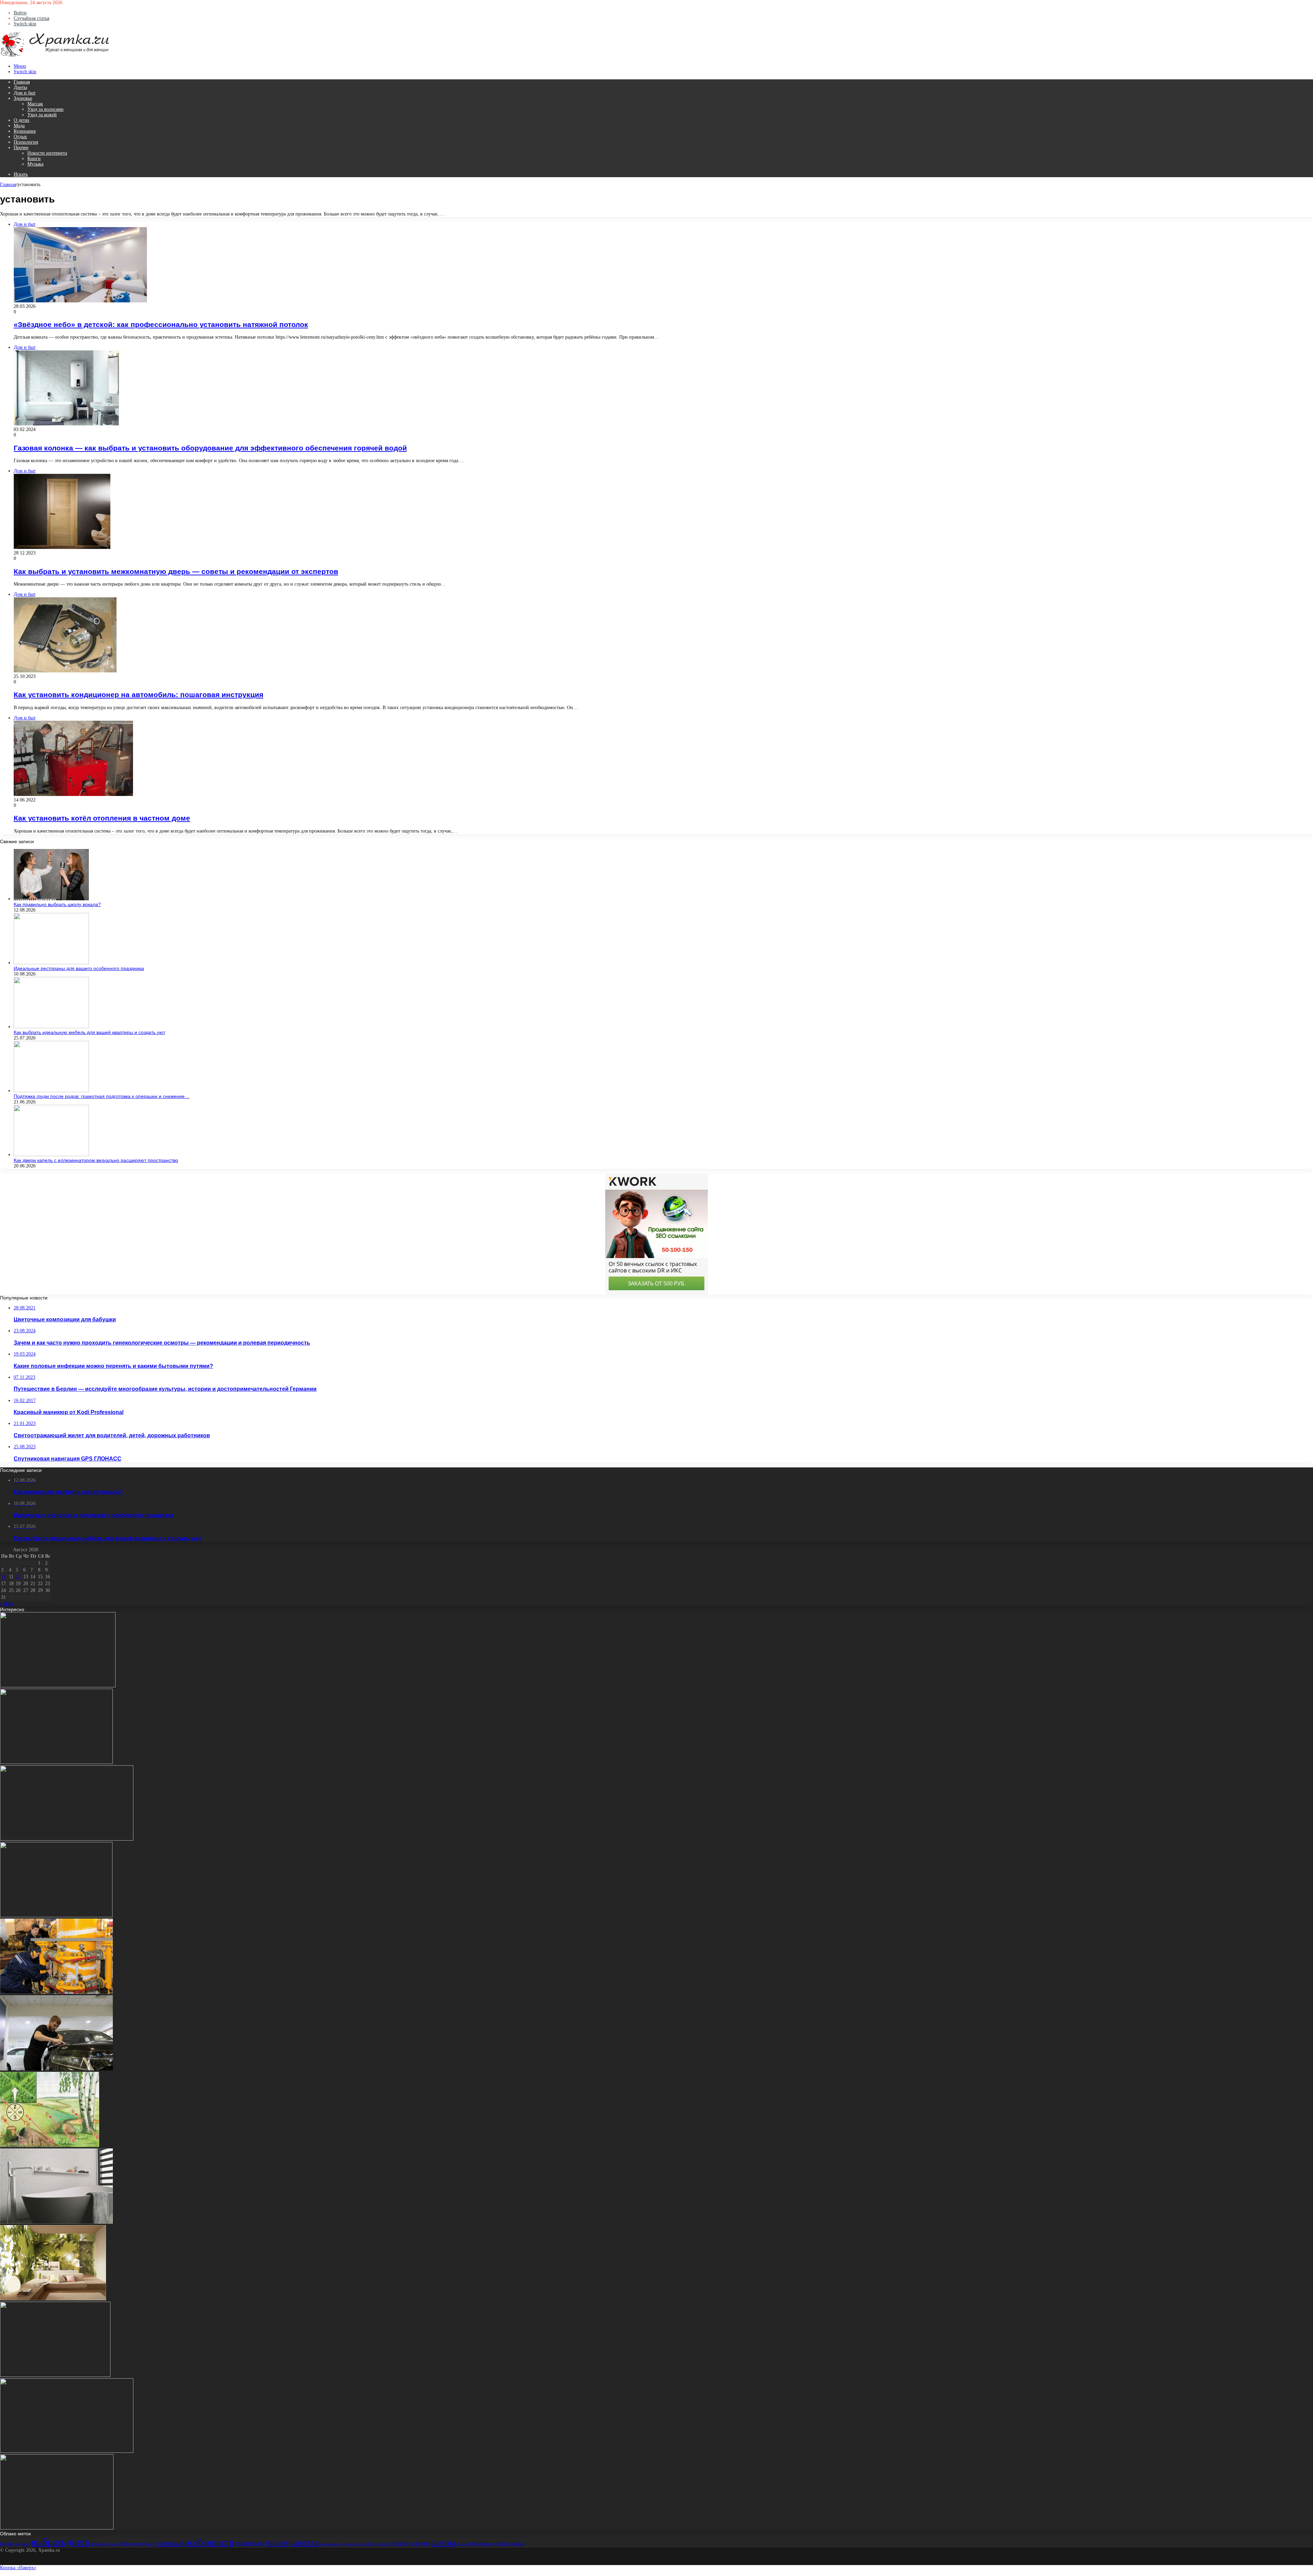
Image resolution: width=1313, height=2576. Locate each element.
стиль (461, 2544)
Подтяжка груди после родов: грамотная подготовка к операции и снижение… (102, 1096)
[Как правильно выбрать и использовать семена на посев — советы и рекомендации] (57, 2528)
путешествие (352, 2544)
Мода (19, 126)
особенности (209, 2542)
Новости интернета (47, 153)
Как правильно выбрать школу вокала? (57, 904)
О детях (22, 120)
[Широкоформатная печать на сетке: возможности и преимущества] (53, 2299)
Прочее (21, 148)
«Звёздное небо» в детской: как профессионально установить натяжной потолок (161, 324)
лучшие (112, 2544)
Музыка (35, 164)
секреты (419, 2543)
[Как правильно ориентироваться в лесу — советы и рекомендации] (50, 2146)
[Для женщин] (55, 56)
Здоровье (23, 98)
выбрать (48, 2542)
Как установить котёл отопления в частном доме (102, 818)
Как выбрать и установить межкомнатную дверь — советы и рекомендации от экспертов (176, 571)
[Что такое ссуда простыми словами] (56, 1916)
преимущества (292, 2542)
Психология (26, 142)
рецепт (399, 2543)
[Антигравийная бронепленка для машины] (56, 2069)
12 (18, 1577)
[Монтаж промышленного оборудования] (56, 1992)
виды (7, 2543)
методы (128, 2544)
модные (146, 2544)
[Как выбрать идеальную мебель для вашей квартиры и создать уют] (51, 1027)
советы (443, 2542)
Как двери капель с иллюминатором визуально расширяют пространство (96, 1160)
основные (169, 2543)
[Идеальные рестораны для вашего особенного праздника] (51, 963)
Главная (22, 82)
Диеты (20, 87)
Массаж (35, 104)
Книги (34, 159)
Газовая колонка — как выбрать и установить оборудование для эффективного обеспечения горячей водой (210, 448)
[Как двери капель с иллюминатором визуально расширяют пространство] (51, 1155)
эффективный (510, 2544)
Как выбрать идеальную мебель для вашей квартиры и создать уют (89, 1032)
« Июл (6, 1604)
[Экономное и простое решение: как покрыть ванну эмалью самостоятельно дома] (56, 2222)
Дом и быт (25, 93)
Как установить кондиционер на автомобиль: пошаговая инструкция (138, 695)
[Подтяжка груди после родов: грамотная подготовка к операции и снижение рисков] (51, 1091)
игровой (98, 2544)
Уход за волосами (45, 109)
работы (370, 2544)
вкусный (22, 2544)
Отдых (20, 137)
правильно (250, 2543)
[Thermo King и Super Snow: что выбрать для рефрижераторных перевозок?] (67, 1839)
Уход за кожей (42, 115)
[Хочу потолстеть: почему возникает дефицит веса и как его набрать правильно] (55, 2375)
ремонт (383, 2544)
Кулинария (25, 131)
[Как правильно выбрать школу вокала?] (51, 899)
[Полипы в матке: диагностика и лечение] (56, 1762)
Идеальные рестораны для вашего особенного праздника (79, 968)
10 (3, 1577)
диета (78, 2542)
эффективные (481, 2544)
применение (330, 2544)
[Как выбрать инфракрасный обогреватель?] (58, 1686)
